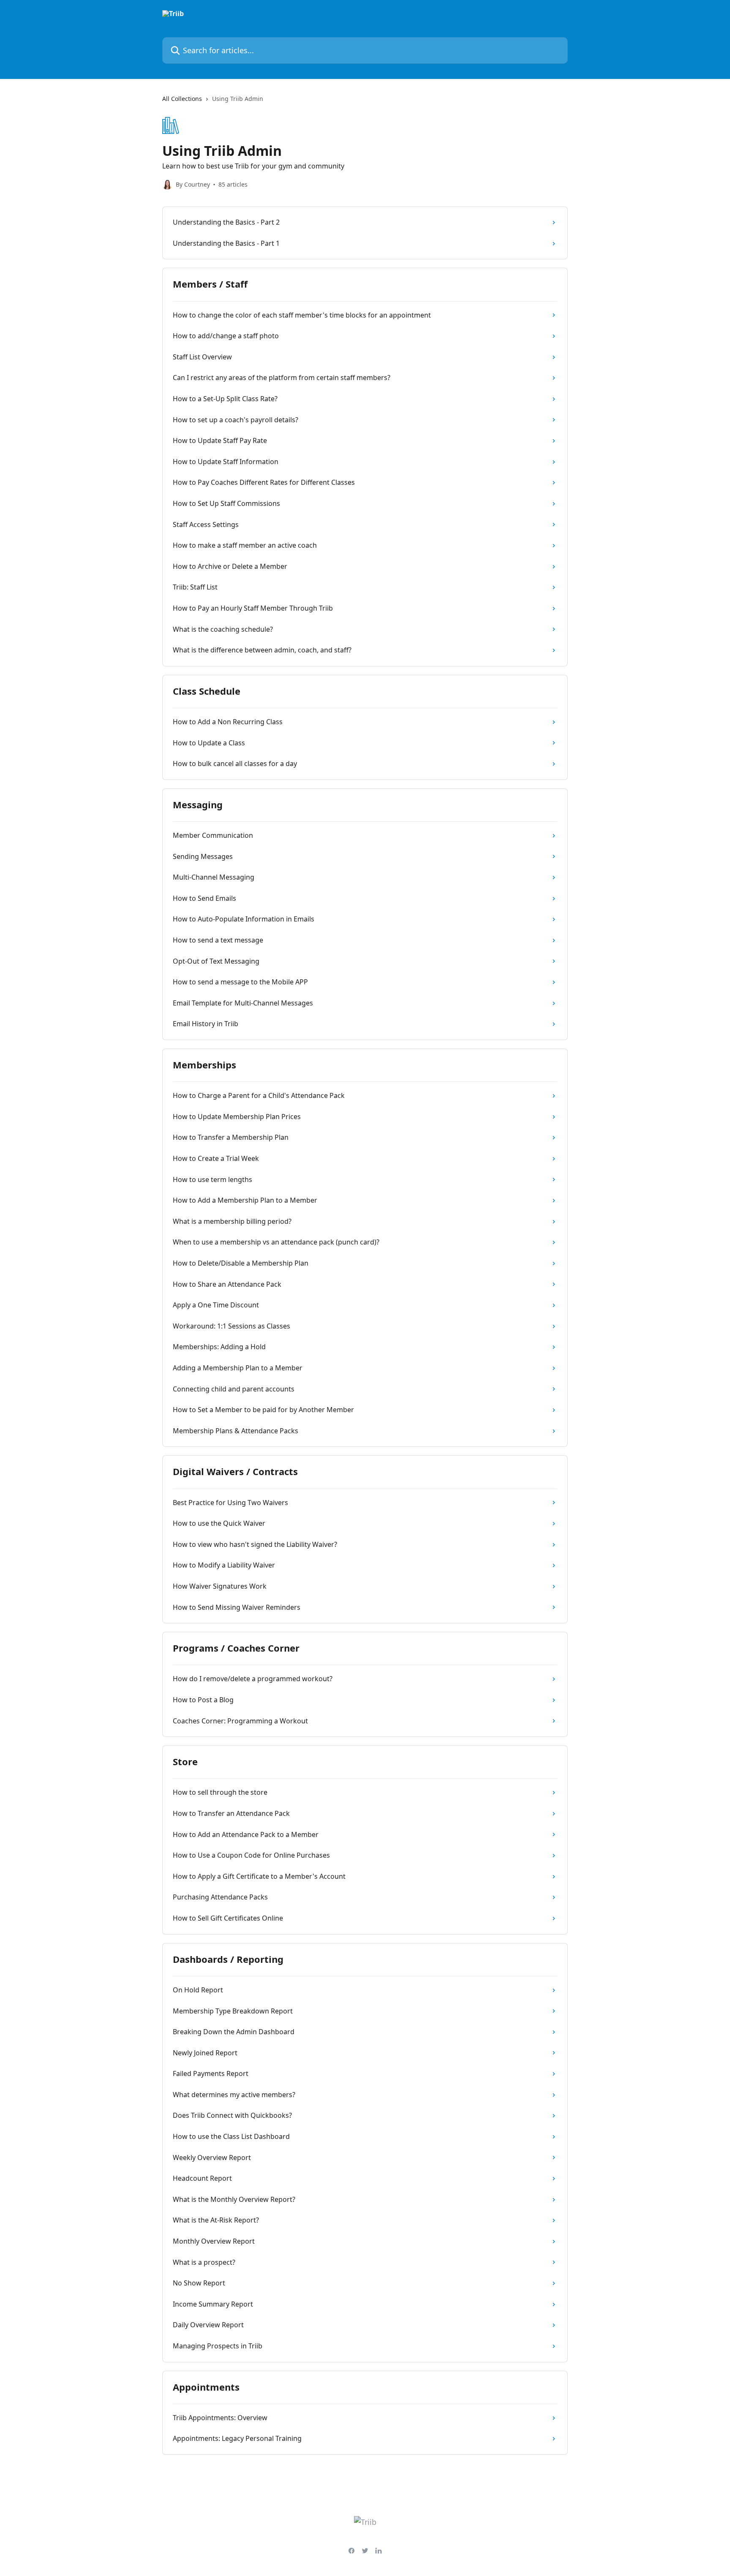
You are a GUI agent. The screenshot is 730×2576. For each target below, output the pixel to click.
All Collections (182, 99)
